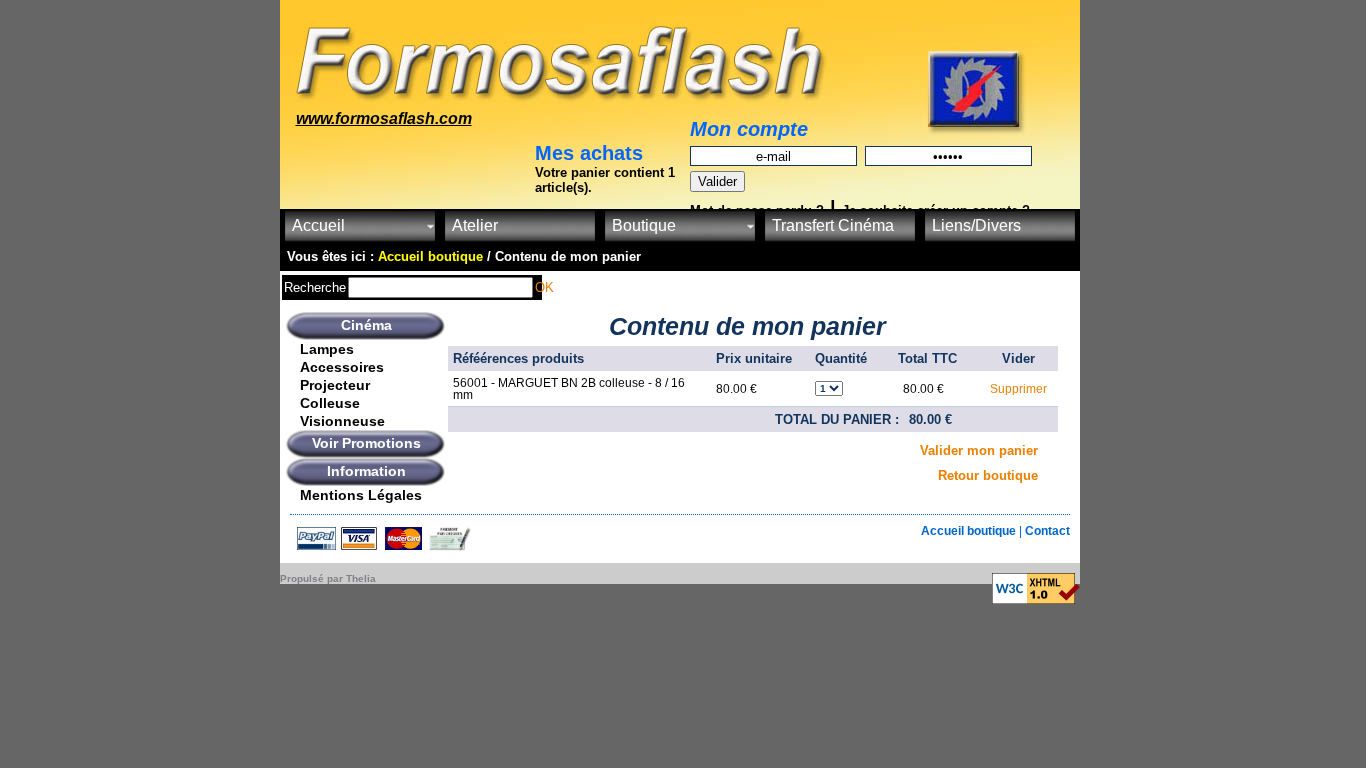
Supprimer (1018, 389)
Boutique (644, 225)
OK (544, 287)
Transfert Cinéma (833, 225)
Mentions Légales (361, 495)
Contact (1047, 531)
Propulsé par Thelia (328, 578)
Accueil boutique (970, 531)
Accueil (318, 225)
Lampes (327, 349)
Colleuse (330, 403)
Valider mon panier (979, 450)
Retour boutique (988, 475)
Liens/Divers (976, 225)
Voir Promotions (366, 443)
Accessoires (342, 367)
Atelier (475, 225)
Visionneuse (342, 421)
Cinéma (366, 325)
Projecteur (335, 385)
